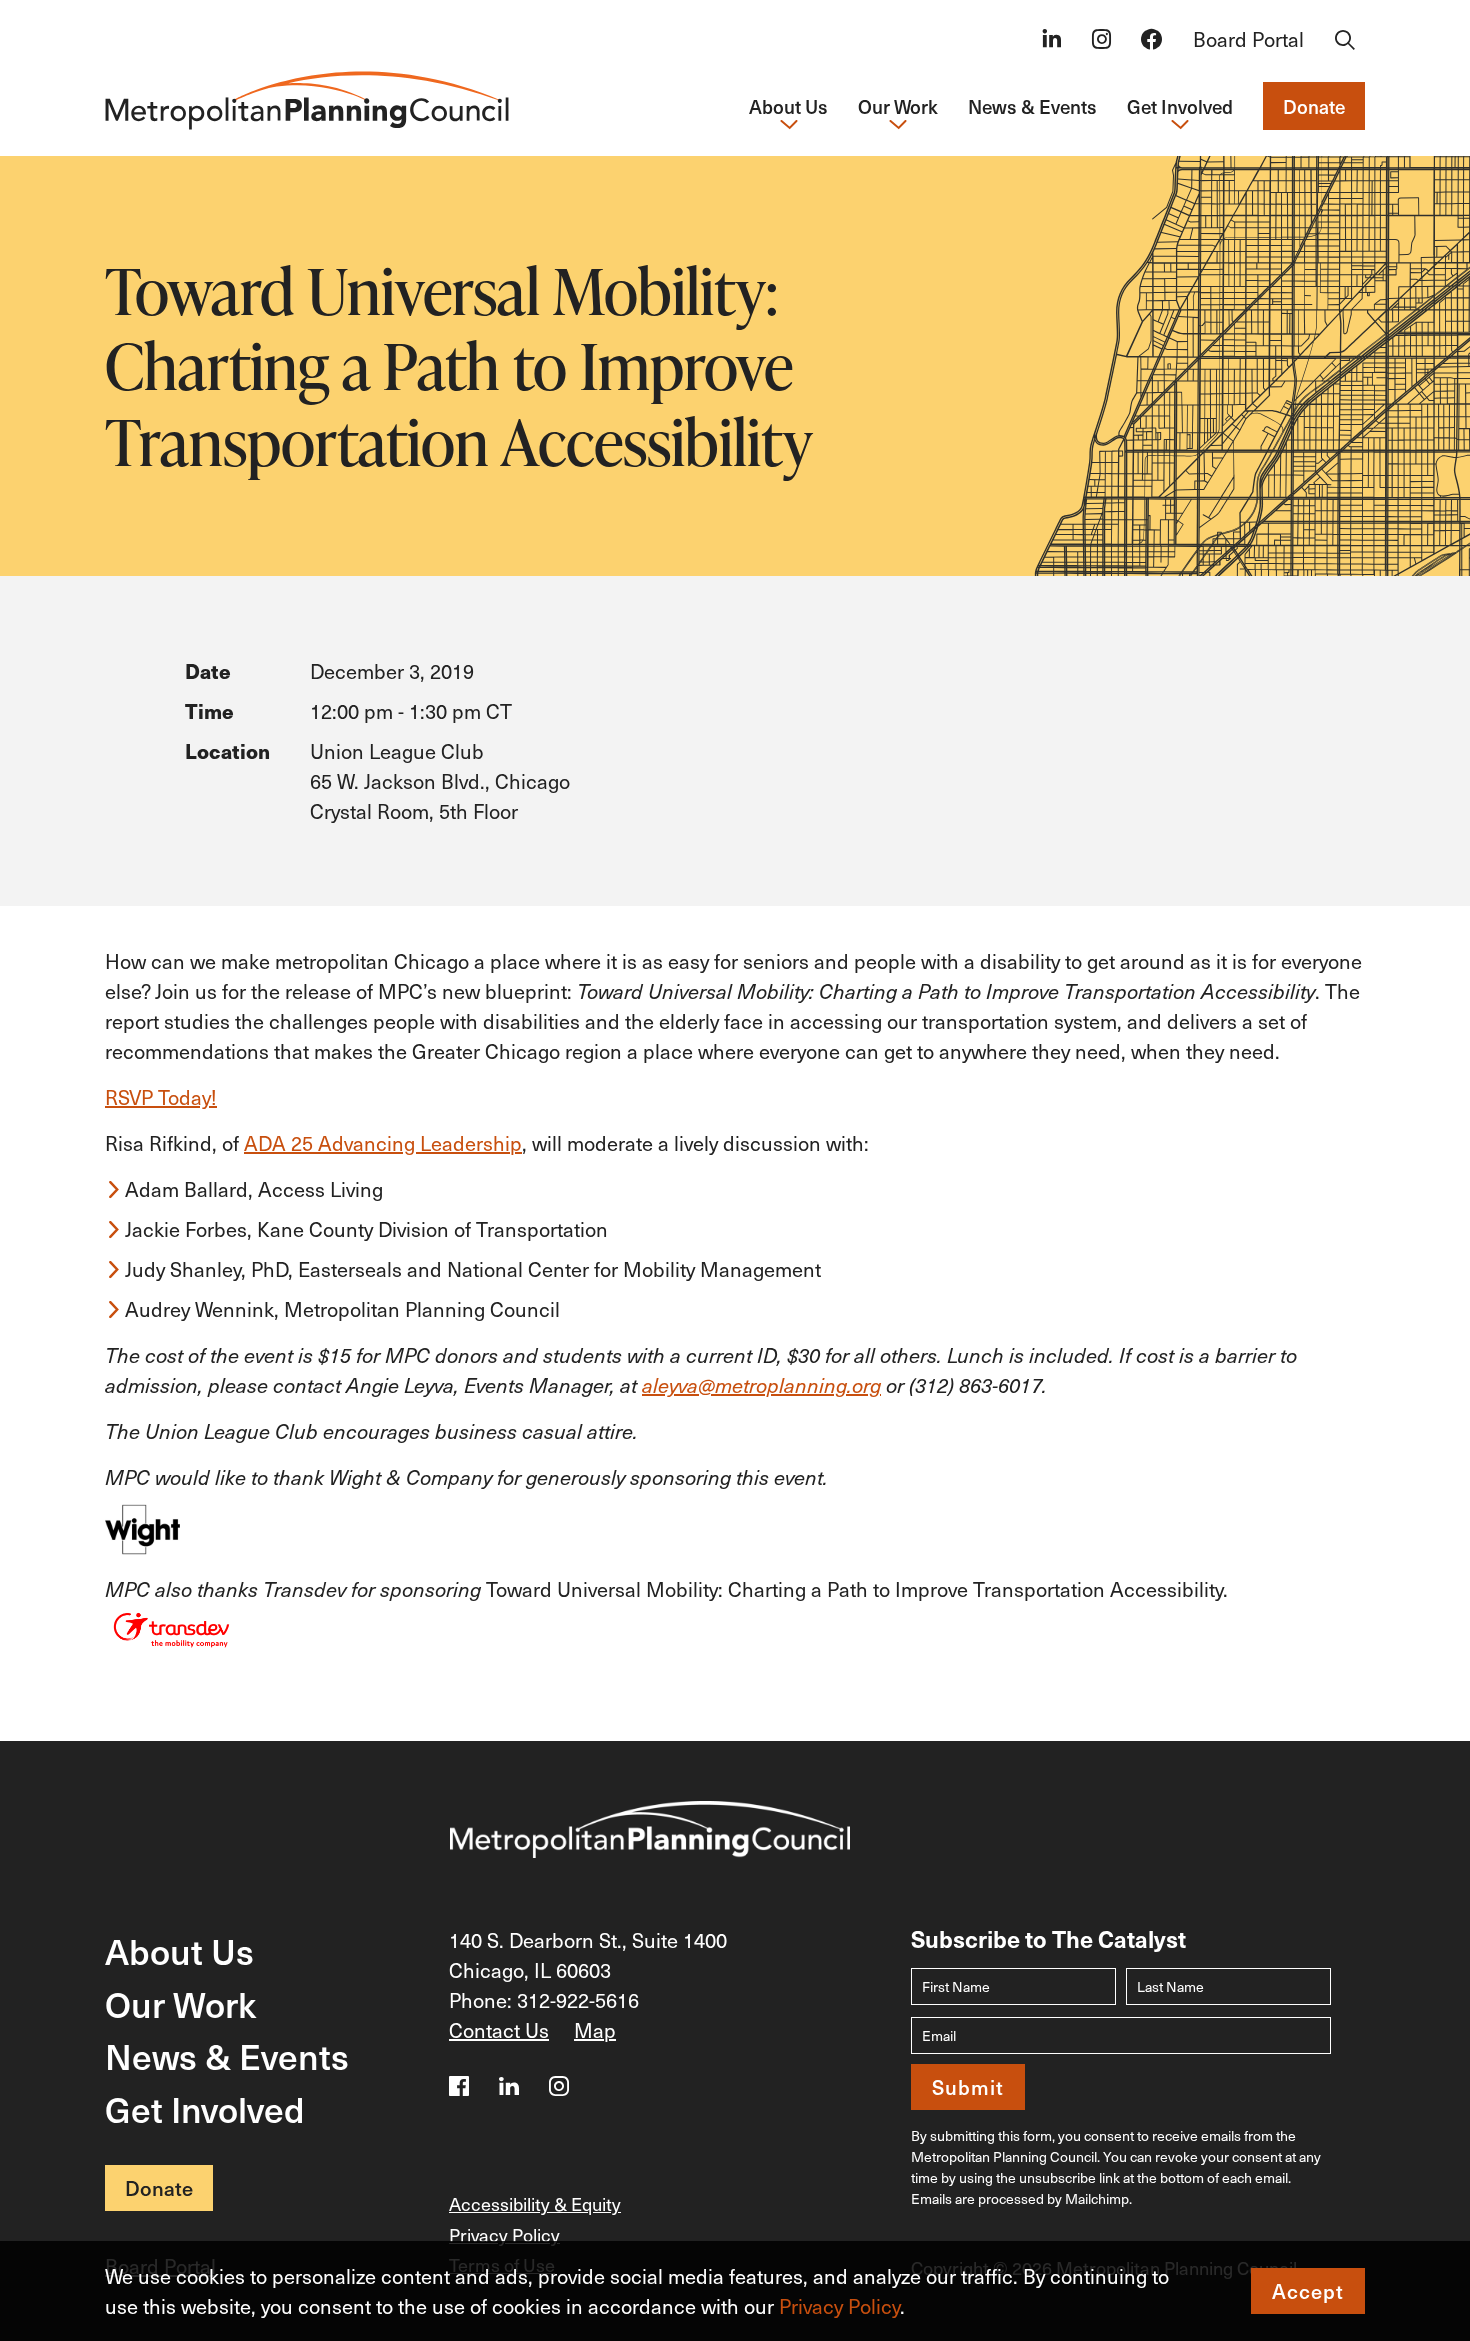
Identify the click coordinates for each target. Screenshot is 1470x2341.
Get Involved (205, 2108)
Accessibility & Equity (535, 2203)
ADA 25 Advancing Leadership (383, 1143)
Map (595, 2030)
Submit (968, 2087)
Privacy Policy (839, 2306)
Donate (1314, 106)
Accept (1308, 2291)
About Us (179, 1950)
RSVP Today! (161, 1097)
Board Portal (1248, 39)
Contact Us (499, 2030)
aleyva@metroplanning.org (761, 1385)
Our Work (180, 2003)
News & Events (1032, 106)
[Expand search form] (1345, 41)
